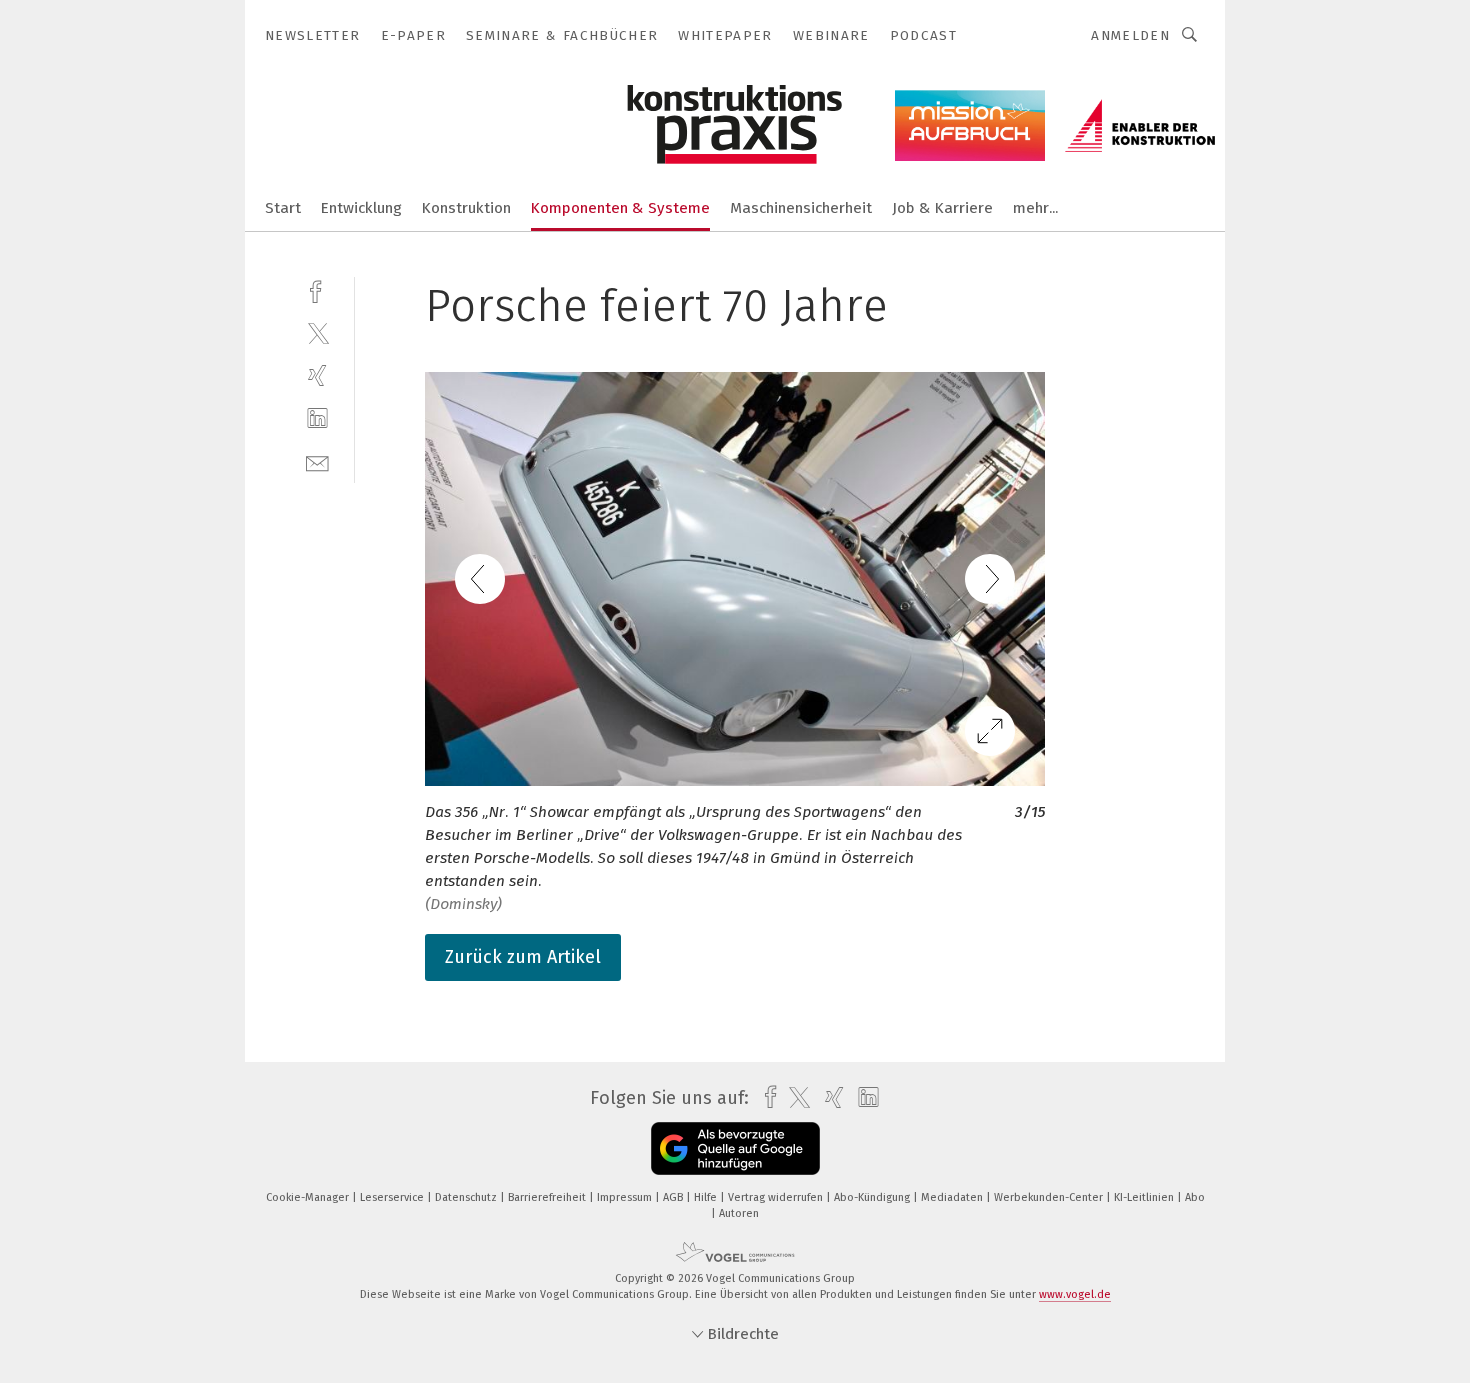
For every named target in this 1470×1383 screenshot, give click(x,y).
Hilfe (707, 1197)
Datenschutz (467, 1197)
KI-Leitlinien (1145, 1197)
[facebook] (317, 289)
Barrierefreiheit (548, 1197)
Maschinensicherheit (801, 208)
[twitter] (317, 332)
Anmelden (1130, 35)
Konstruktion (466, 208)
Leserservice (393, 1197)
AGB (674, 1197)
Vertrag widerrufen (777, 1197)
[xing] (317, 375)
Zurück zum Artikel (523, 957)
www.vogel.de (1075, 1294)
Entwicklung (361, 208)
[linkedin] (317, 418)
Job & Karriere (942, 208)
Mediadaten (953, 1197)
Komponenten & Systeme (620, 208)
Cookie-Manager (309, 1197)
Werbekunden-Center (1050, 1197)
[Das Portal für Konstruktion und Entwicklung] (283, 206)
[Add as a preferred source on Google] (735, 1148)
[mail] (317, 461)
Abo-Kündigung (873, 1197)
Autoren (739, 1213)
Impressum (626, 1197)
